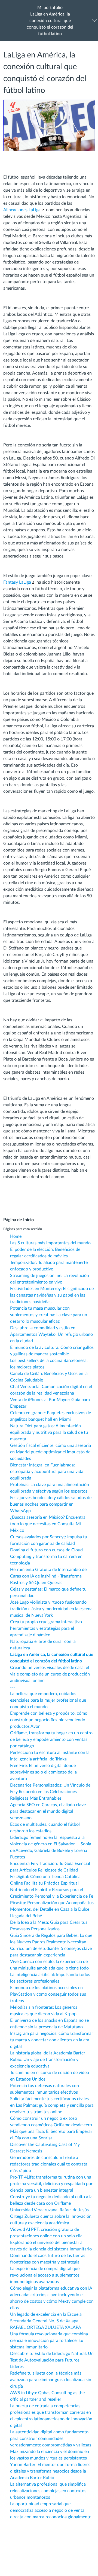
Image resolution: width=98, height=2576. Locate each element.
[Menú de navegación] (94, 21)
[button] (50, 21)
